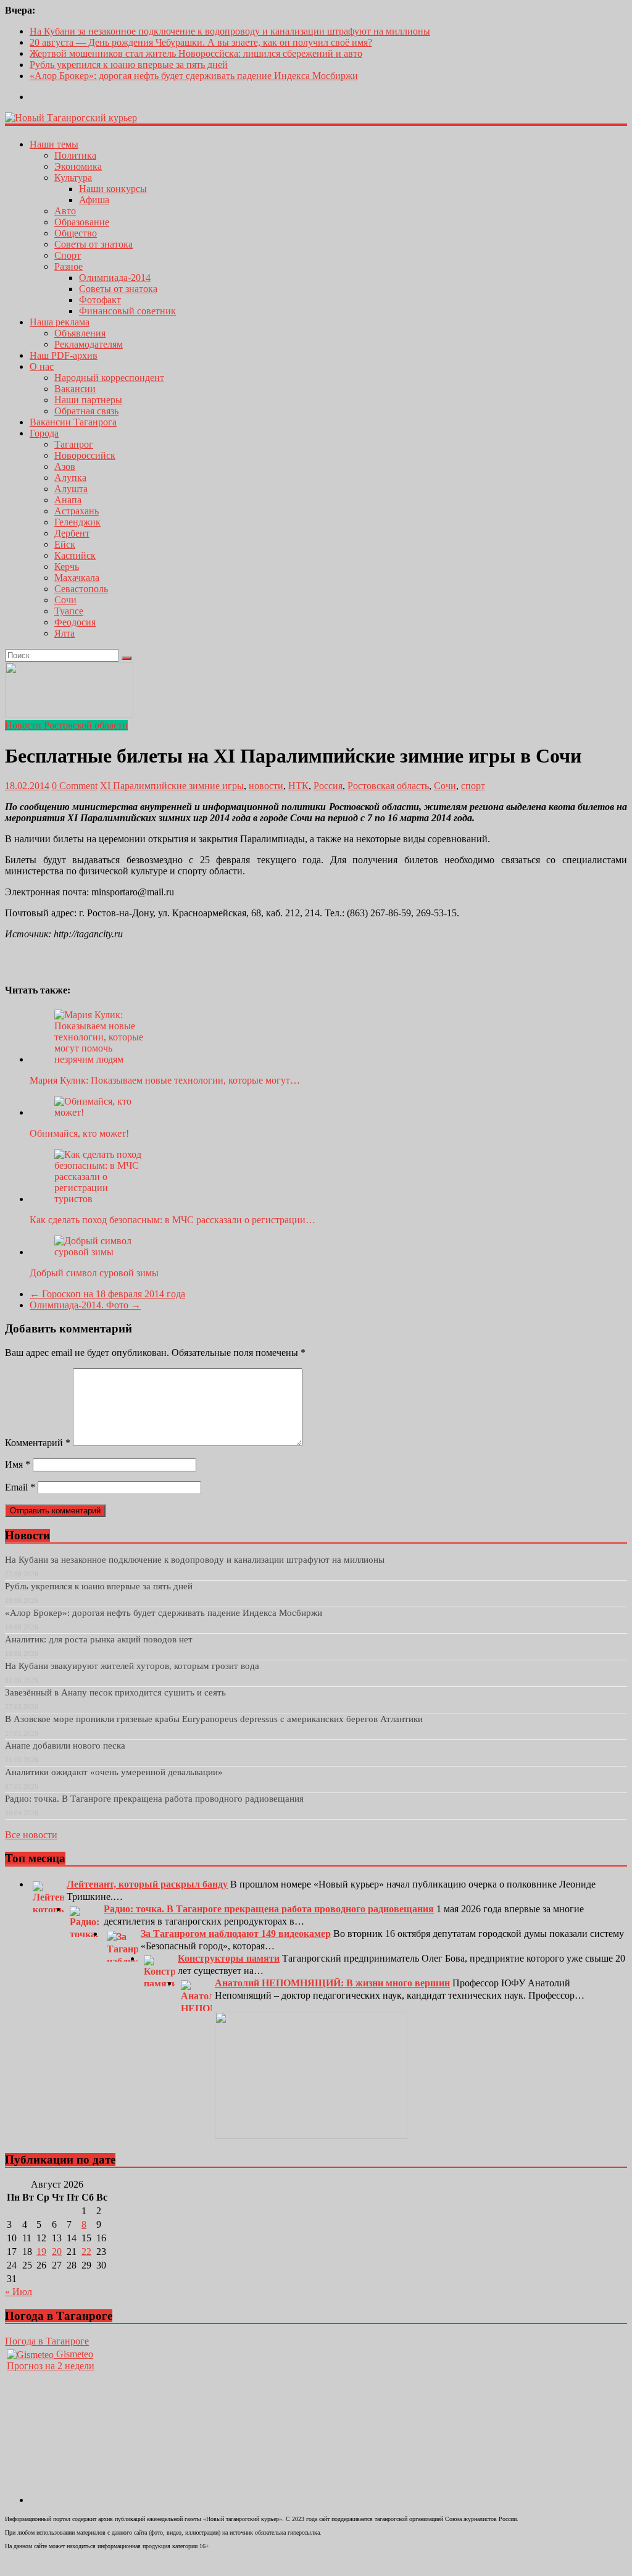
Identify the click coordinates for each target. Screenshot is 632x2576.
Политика (75, 155)
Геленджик (77, 522)
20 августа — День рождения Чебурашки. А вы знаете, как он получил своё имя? (201, 42)
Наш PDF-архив (64, 355)
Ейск (65, 544)
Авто (65, 211)
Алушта (71, 489)
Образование (82, 222)
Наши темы (54, 144)
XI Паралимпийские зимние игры (172, 786)
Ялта (64, 633)
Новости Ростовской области (66, 725)
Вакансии (75, 389)
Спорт (68, 255)
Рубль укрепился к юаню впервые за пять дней (129, 65)
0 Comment (75, 786)
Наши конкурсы (113, 189)
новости (266, 786)
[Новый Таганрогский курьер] (71, 118)
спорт (473, 786)
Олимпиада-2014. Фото (85, 1305)
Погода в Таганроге (47, 2341)
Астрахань (77, 511)
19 (41, 2252)
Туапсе (69, 611)
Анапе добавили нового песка (65, 1746)
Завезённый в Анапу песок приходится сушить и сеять (115, 1692)
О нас (42, 366)
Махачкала (77, 578)
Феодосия (75, 622)
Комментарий (38, 1443)
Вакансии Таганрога (73, 422)
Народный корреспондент (109, 378)
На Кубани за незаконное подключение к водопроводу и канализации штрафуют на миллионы (230, 31)
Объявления (80, 333)
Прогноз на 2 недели (51, 2366)
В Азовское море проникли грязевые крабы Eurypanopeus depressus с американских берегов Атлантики (214, 1719)
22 (86, 2252)
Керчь (67, 567)
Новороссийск (85, 455)
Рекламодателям (89, 344)
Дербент (72, 533)
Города (44, 433)
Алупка (70, 478)
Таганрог (74, 444)
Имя (18, 1464)
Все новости (31, 1835)
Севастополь (81, 589)
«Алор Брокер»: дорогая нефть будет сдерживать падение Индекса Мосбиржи (194, 76)
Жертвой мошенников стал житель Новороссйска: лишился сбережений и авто (196, 53)
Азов (65, 466)
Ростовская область (388, 786)
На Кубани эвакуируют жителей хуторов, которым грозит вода (132, 1666)
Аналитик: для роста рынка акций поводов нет (99, 1639)
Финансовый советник (127, 311)
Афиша (94, 200)
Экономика (78, 166)
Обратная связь (86, 411)
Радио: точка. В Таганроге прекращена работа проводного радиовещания (154, 1799)
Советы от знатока (94, 244)
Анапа (68, 500)
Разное (69, 266)
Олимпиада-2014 (115, 278)
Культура (73, 178)
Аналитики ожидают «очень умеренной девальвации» (114, 1772)
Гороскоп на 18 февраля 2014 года (107, 1294)
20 (57, 2252)
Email (20, 1487)
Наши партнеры (88, 400)
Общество (76, 233)
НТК (298, 786)
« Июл (19, 2292)
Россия (328, 786)
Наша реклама (60, 322)
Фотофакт (100, 300)
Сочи (65, 600)
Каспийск (75, 555)
